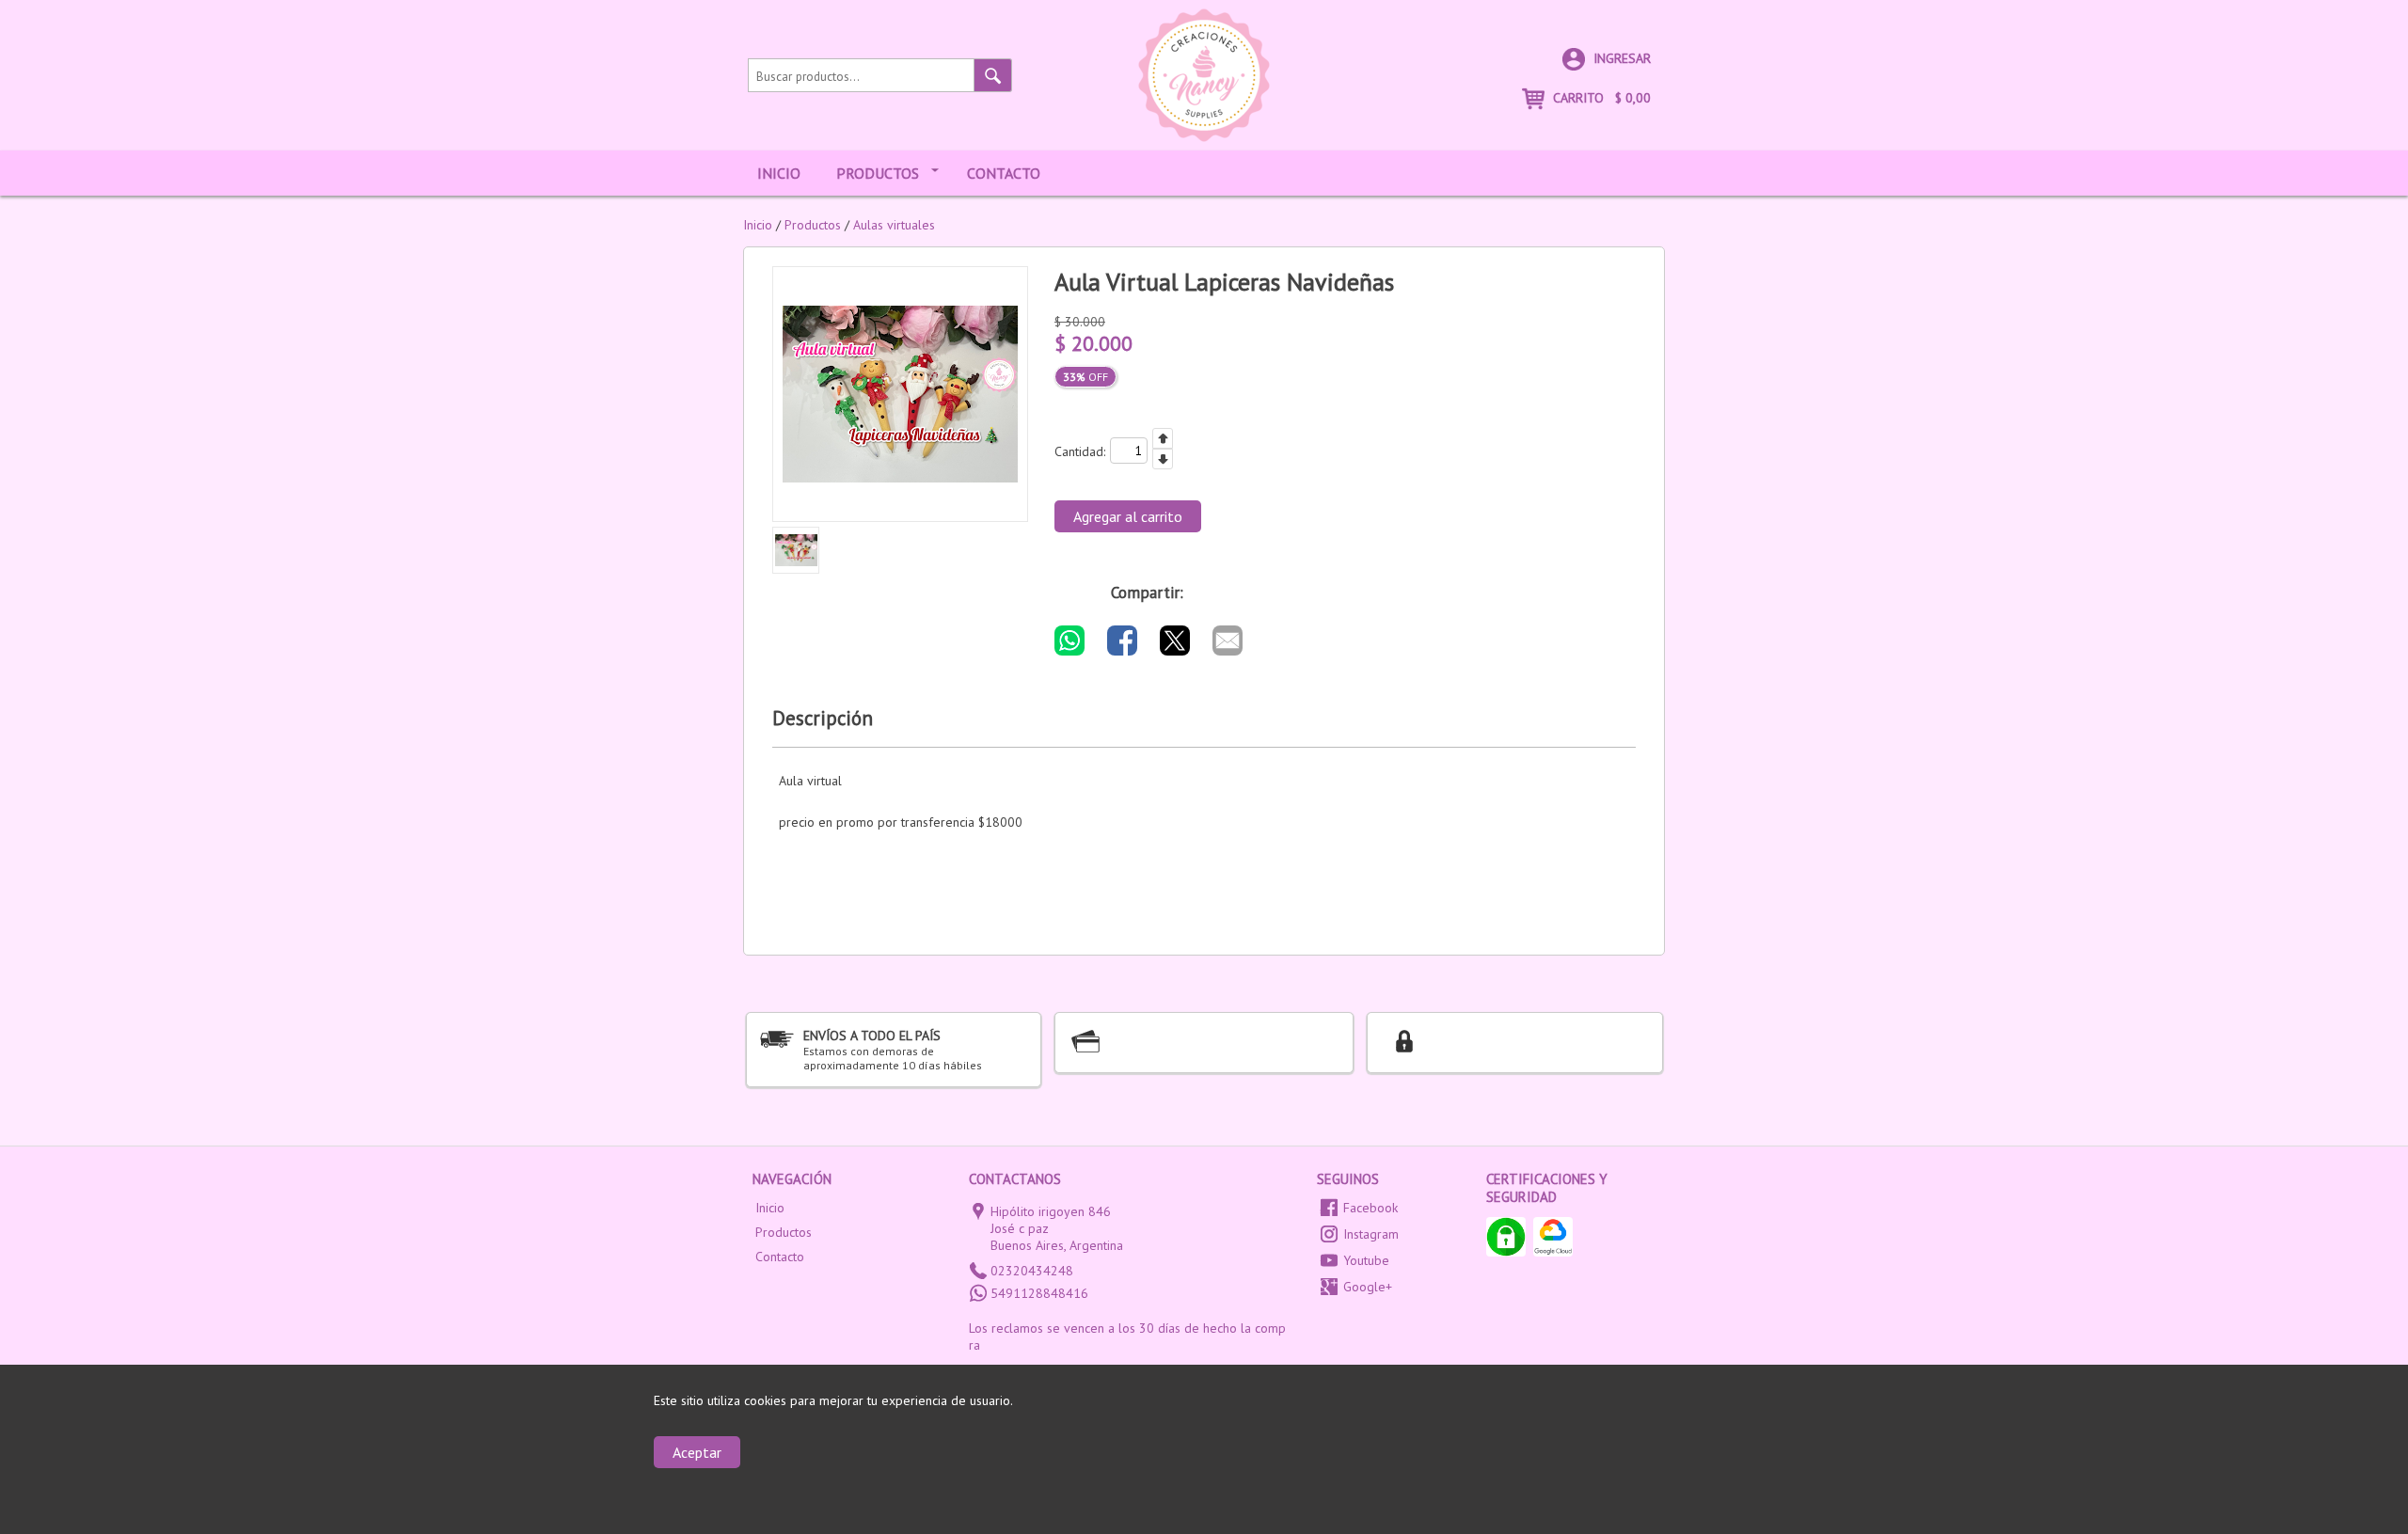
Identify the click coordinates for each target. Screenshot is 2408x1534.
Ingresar (1620, 58)
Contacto (1004, 173)
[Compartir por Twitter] (1175, 640)
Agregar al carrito (1128, 516)
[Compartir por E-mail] (1228, 640)
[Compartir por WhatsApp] (1069, 640)
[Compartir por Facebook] (1122, 640)
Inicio (779, 173)
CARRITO (1600, 98)
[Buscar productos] (993, 75)
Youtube (1366, 1260)
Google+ (1368, 1287)
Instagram (1371, 1234)
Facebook (1370, 1208)
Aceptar (697, 1452)
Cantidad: (1080, 451)
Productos (878, 173)
